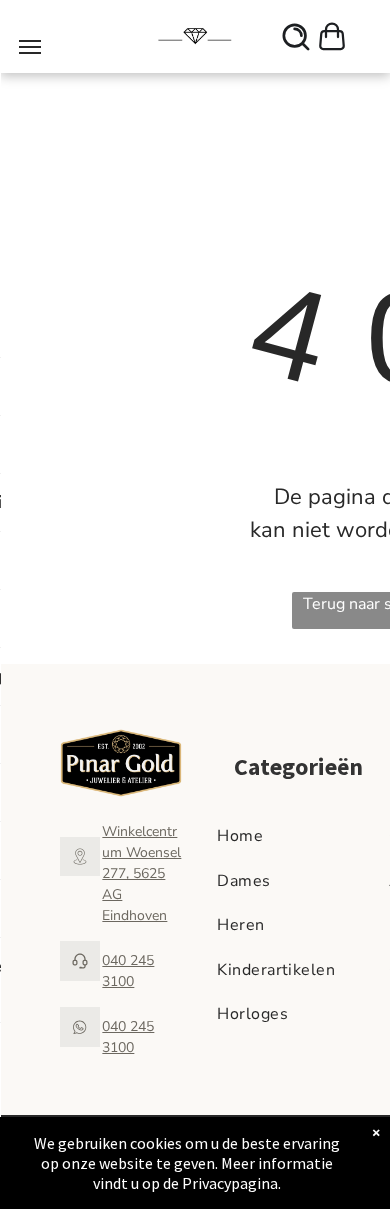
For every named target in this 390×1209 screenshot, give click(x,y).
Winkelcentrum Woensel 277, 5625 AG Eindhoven (141, 873)
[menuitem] (298, 836)
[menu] (30, 47)
